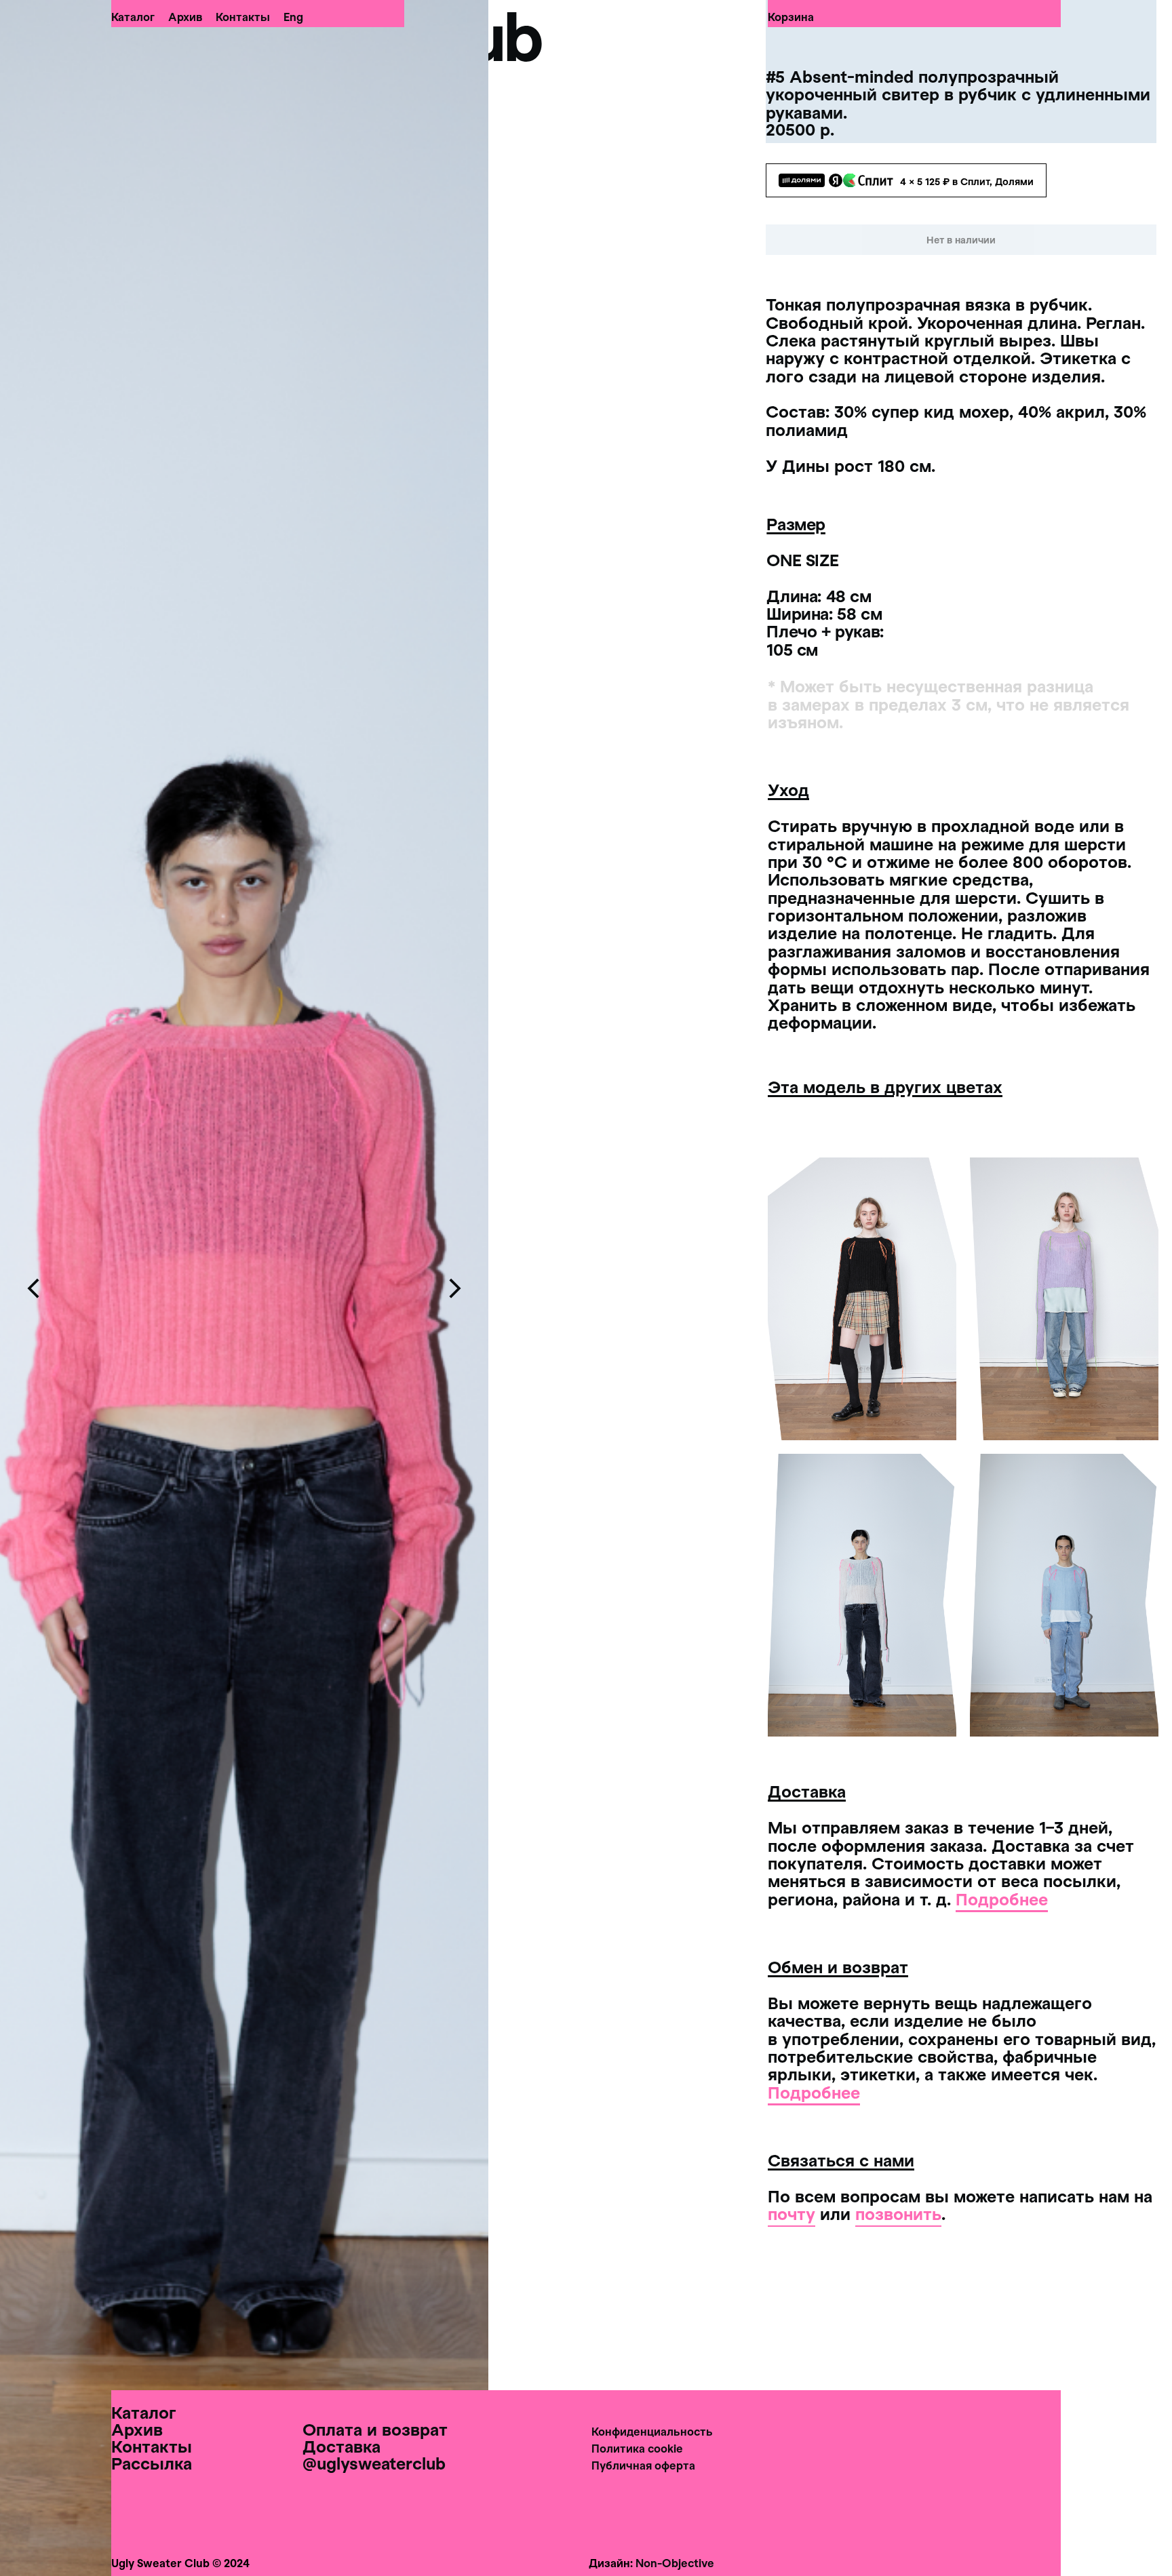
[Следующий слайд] (454, 1288)
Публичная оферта (643, 2465)
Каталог (133, 17)
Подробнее (1002, 1899)
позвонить (898, 2214)
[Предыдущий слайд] (34, 1288)
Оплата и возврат (375, 2429)
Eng (293, 17)
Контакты (243, 17)
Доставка (341, 2446)
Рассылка (152, 2463)
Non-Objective (675, 2563)
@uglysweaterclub (374, 2463)
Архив (185, 17)
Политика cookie (637, 2448)
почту (792, 2214)
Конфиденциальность (652, 2431)
